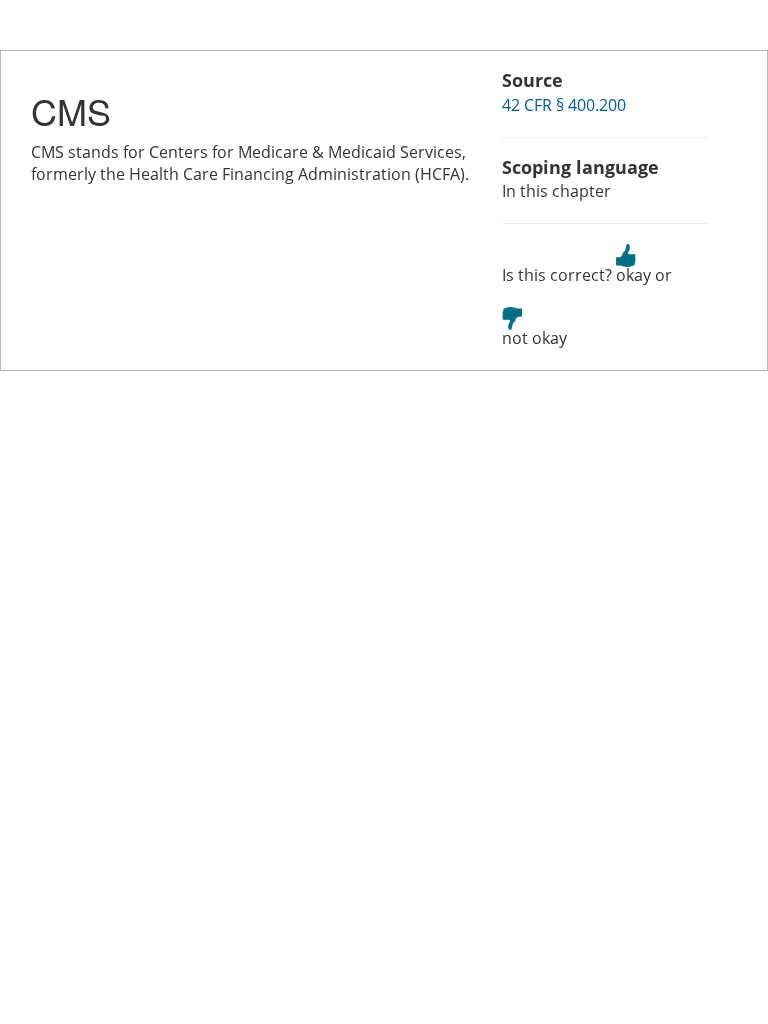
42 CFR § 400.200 (564, 105)
